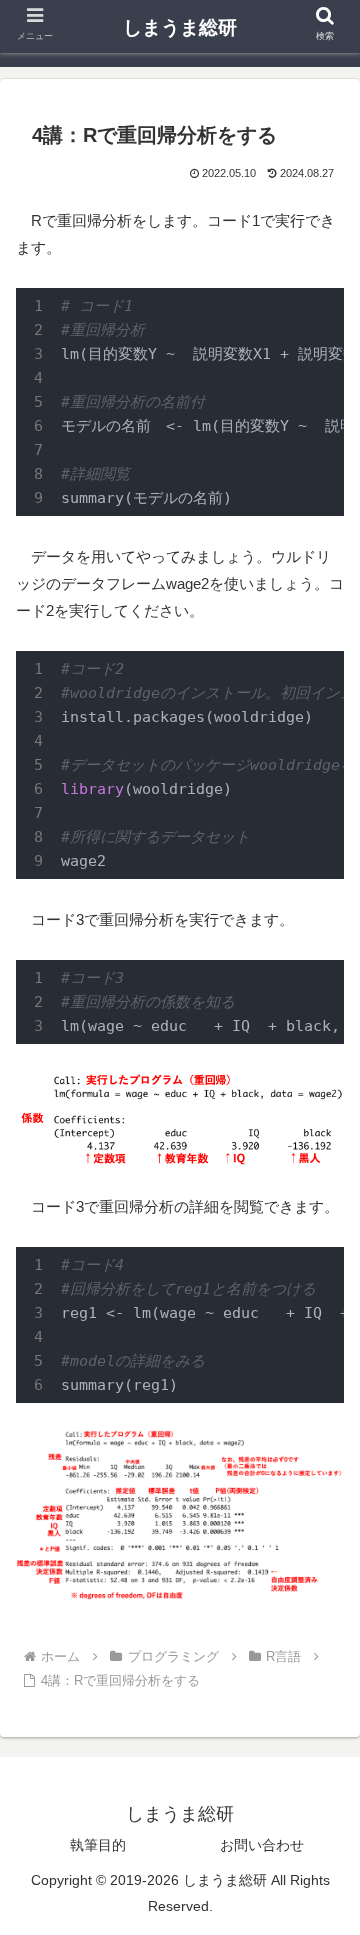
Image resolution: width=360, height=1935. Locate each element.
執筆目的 (98, 1845)
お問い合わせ (262, 1845)
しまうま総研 (180, 27)
